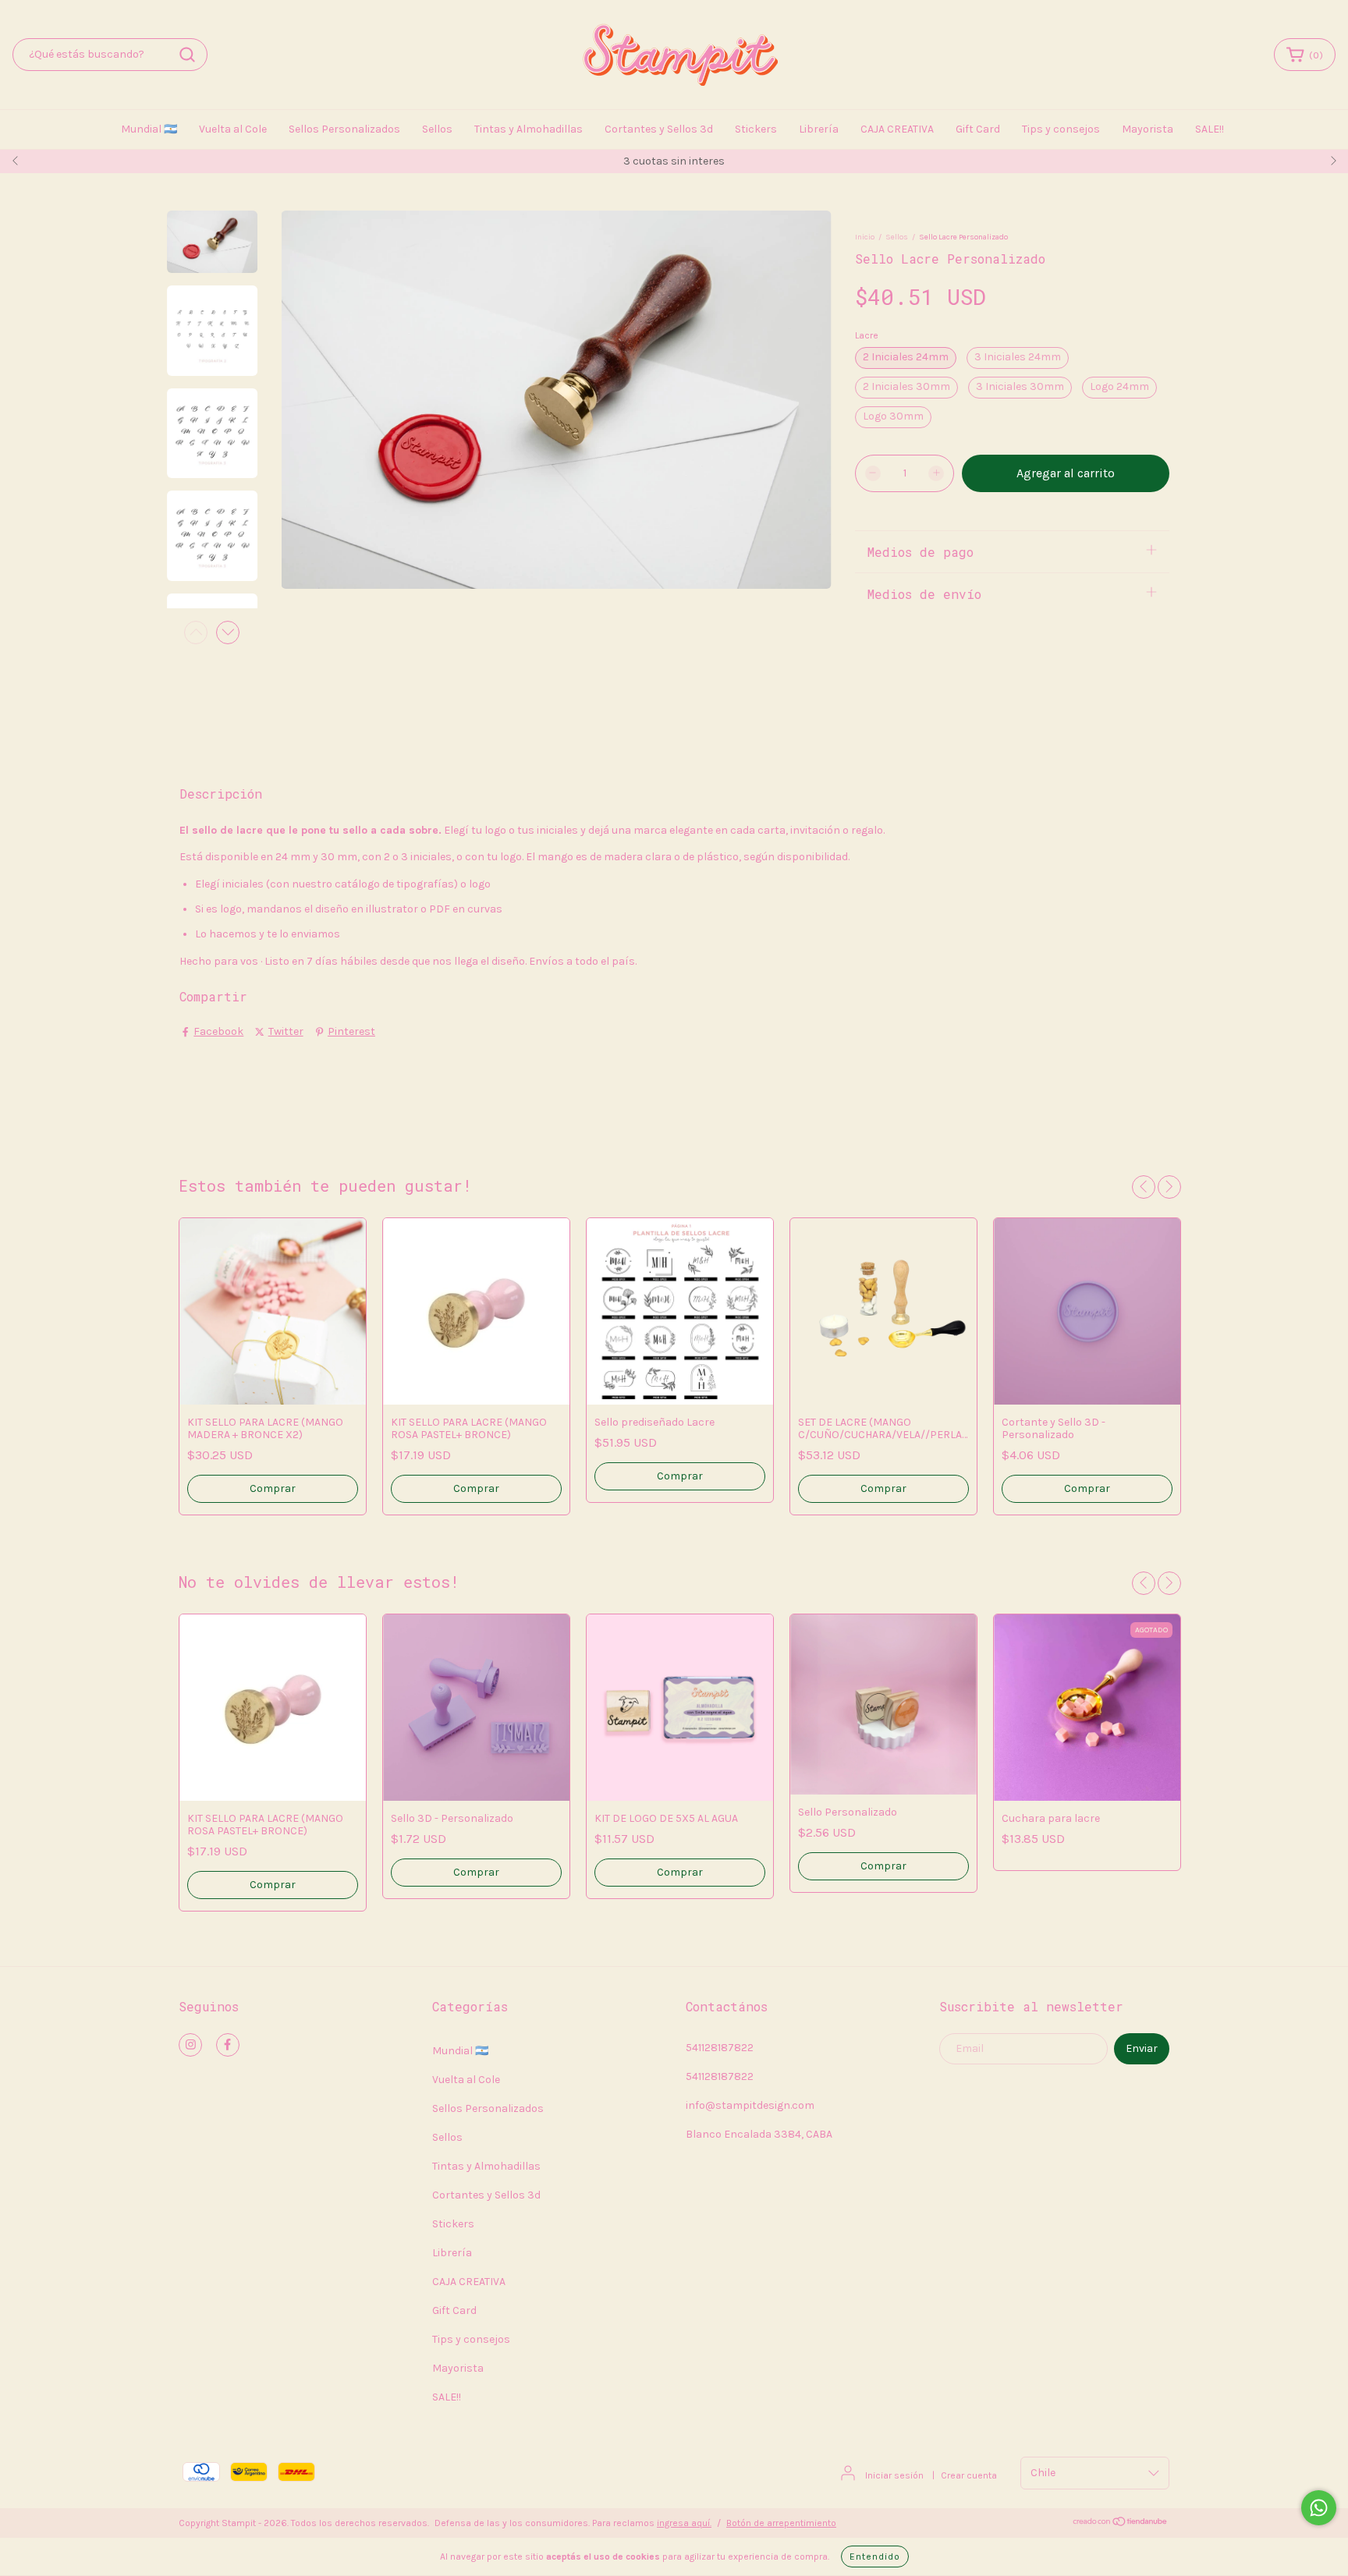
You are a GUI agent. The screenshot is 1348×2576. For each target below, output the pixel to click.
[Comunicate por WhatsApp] (1319, 2508)
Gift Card (978, 129)
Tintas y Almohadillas (529, 129)
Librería (819, 129)
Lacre (867, 335)
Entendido (875, 2557)
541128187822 (720, 2048)
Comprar (680, 1476)
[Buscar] (187, 55)
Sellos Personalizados (344, 129)
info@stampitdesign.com (750, 2105)
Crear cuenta (969, 2475)
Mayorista (1148, 129)
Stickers (756, 129)
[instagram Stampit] (190, 2045)
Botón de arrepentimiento (781, 2523)
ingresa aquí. (684, 2523)
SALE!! (1210, 129)
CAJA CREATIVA (897, 129)
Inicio (865, 237)
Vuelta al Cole (233, 129)
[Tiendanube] (1121, 2524)
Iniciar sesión (894, 2475)
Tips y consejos (1061, 129)
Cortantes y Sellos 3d (659, 129)
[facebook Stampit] (228, 2045)
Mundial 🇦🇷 (149, 129)
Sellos (437, 129)
